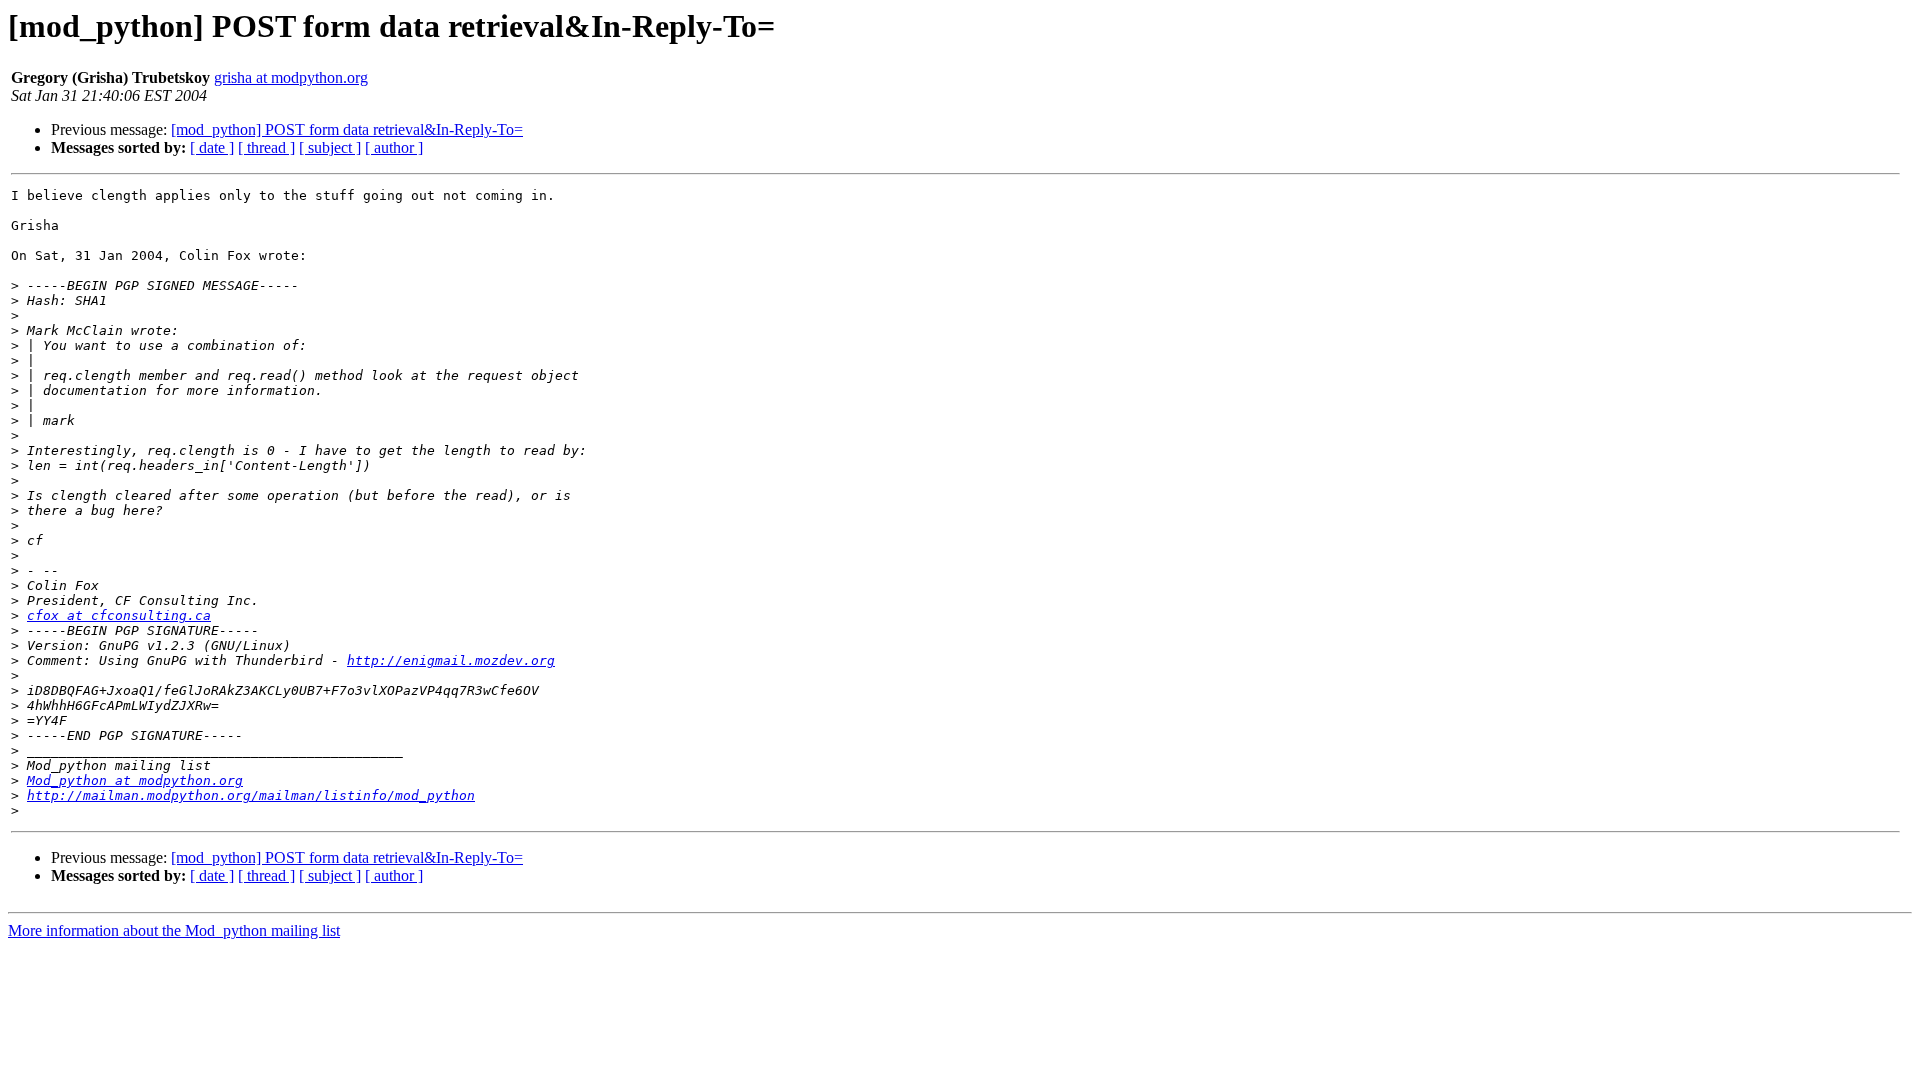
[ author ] (394, 147)
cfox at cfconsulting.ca (119, 615)
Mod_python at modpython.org (135, 780)
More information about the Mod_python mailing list (174, 930)
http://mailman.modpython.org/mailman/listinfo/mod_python (251, 795)
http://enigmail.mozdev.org (451, 660)
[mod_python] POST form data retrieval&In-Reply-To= (347, 129)
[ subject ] (330, 147)
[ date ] (212, 147)
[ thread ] (266, 147)
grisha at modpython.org (291, 77)
